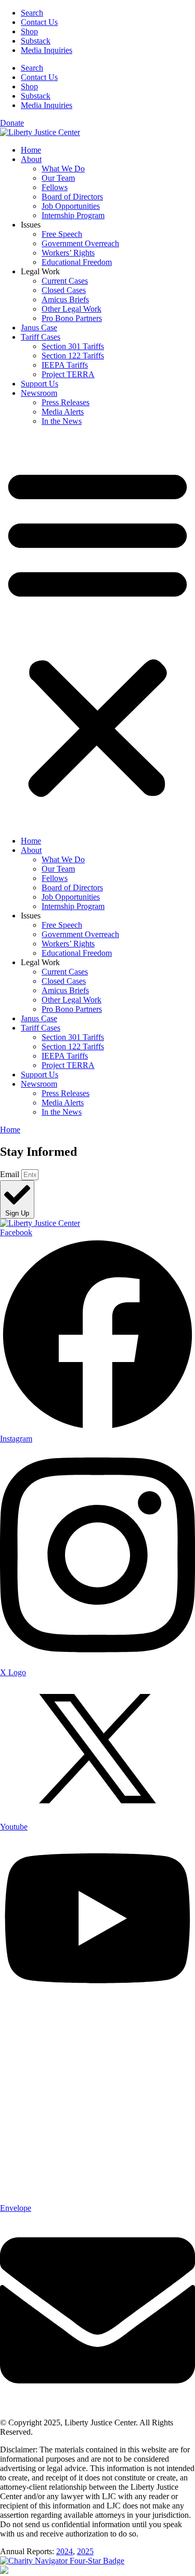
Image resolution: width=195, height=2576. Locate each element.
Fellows (55, 187)
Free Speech (62, 234)
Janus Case (39, 328)
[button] (97, 631)
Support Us (40, 384)
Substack (36, 41)
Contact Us (39, 22)
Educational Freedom (77, 262)
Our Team (58, 178)
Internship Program (73, 215)
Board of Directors (72, 197)
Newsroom (39, 393)
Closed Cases (64, 290)
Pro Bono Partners (72, 318)
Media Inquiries (47, 50)
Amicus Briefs (65, 299)
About (31, 159)
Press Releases (66, 402)
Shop (29, 31)
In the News (62, 421)
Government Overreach (80, 243)
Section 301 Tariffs (73, 346)
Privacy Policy (59, 2432)
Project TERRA (68, 374)
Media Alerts (63, 412)
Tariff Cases (41, 337)
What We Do (63, 169)
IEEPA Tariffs (65, 365)
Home (31, 150)
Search (32, 13)
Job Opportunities (71, 206)
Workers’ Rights (68, 253)
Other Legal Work (71, 309)
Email (11, 1174)
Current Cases (65, 281)
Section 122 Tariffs (73, 356)
